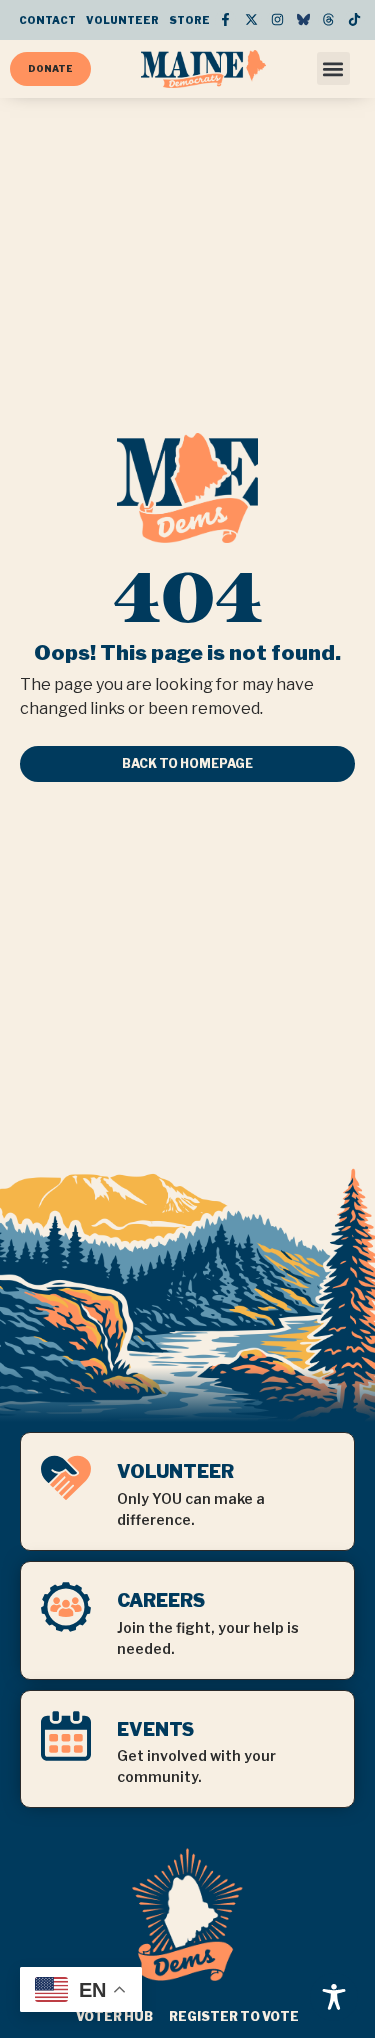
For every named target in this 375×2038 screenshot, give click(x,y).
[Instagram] (277, 20)
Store (189, 20)
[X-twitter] (251, 20)
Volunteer (122, 20)
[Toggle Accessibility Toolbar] (334, 1997)
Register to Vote (234, 2016)
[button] (333, 68)
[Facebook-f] (225, 20)
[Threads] (328, 20)
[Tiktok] (354, 20)
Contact (47, 20)
